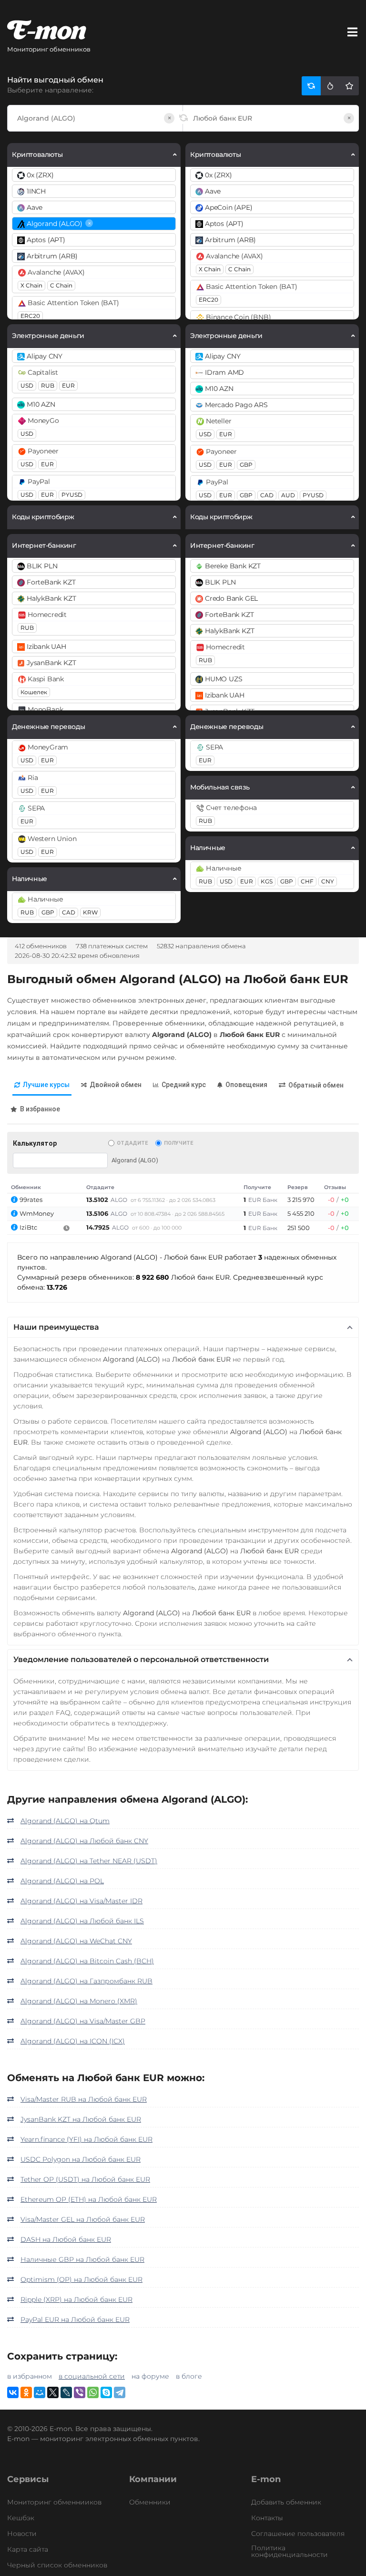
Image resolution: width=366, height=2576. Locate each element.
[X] (53, 2392)
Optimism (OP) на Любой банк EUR (81, 2279)
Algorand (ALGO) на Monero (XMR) (79, 2001)
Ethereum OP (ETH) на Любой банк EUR (89, 2199)
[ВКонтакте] (13, 2392)
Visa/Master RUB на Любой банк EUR (84, 2099)
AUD (288, 495)
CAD (69, 912)
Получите (178, 1143)
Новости (22, 2534)
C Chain (61, 285)
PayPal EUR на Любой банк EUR (75, 2319)
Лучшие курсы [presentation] (46, 1085)
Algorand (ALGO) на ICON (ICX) (73, 2041)
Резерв (298, 1187)
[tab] (42, 1085)
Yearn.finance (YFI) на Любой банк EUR (86, 2139)
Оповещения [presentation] (246, 1085)
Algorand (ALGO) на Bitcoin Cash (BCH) (87, 1961)
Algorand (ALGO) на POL (62, 1881)
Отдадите (132, 1143)
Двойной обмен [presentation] (116, 1085)
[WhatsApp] (93, 2392)
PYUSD (72, 495)
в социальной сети (92, 2376)
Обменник (26, 1187)
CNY (328, 881)
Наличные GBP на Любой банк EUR (82, 2259)
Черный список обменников (57, 2565)
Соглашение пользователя (298, 2534)
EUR (68, 385)
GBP (48, 912)
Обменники (150, 2502)
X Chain (31, 285)
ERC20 (30, 316)
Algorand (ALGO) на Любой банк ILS (82, 1921)
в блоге (189, 2376)
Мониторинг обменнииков (54, 2502)
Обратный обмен (316, 1085)
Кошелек (34, 692)
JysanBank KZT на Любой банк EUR (81, 2119)
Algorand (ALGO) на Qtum (65, 1821)
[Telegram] (120, 2392)
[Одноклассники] (26, 2392)
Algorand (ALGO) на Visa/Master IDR (81, 1901)
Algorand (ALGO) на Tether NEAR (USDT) (89, 1861)
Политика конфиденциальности (290, 2551)
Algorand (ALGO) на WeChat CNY (76, 1941)
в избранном (30, 2376)
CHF (307, 881)
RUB (48, 385)
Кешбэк (21, 2518)
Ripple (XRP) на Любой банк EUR (76, 2299)
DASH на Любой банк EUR (66, 2239)
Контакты (267, 2518)
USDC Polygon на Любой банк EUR (81, 2159)
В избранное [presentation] (40, 1109)
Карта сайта (28, 2549)
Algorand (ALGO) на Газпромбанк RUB (86, 1981)
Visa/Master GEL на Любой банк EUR (83, 2219)
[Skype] (106, 2392)
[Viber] (80, 2392)
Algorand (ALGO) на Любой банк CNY (84, 1841)
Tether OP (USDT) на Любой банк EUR (85, 2179)
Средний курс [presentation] (184, 1085)
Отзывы (335, 1187)
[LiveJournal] (66, 2392)
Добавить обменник (286, 2502)
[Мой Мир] (40, 2392)
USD (27, 385)
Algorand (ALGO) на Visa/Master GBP (83, 2021)
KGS (267, 881)
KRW (90, 912)
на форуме (150, 2376)
